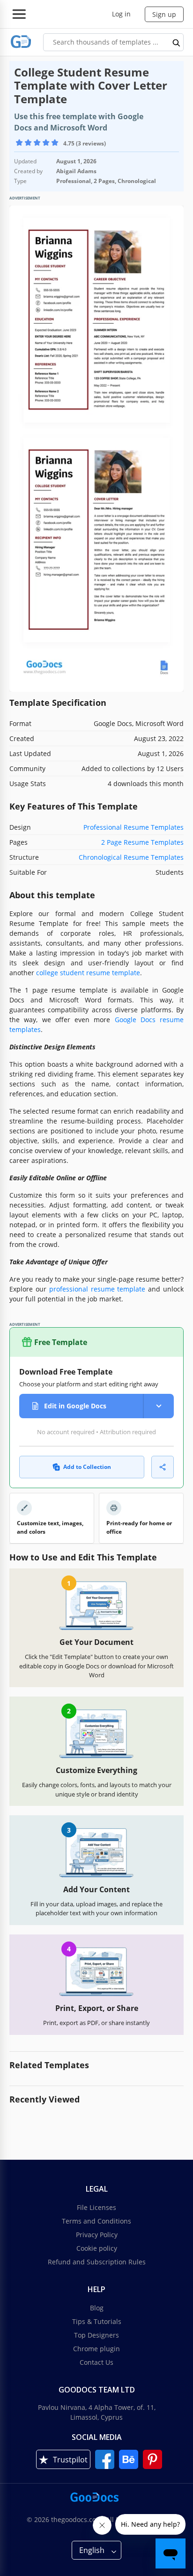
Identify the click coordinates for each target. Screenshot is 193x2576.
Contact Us (96, 2362)
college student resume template (88, 973)
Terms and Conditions (96, 2221)
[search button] (177, 42)
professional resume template (97, 1289)
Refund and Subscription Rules (97, 2262)
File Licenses (96, 2207)
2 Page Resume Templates (142, 842)
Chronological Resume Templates (131, 857)
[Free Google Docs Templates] (21, 42)
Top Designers (96, 2335)
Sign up (164, 14)
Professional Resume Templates (134, 827)
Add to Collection (87, 1467)
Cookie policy (97, 2248)
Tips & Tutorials (97, 2321)
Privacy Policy (97, 2235)
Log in (121, 14)
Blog (97, 2308)
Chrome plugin (96, 2349)
